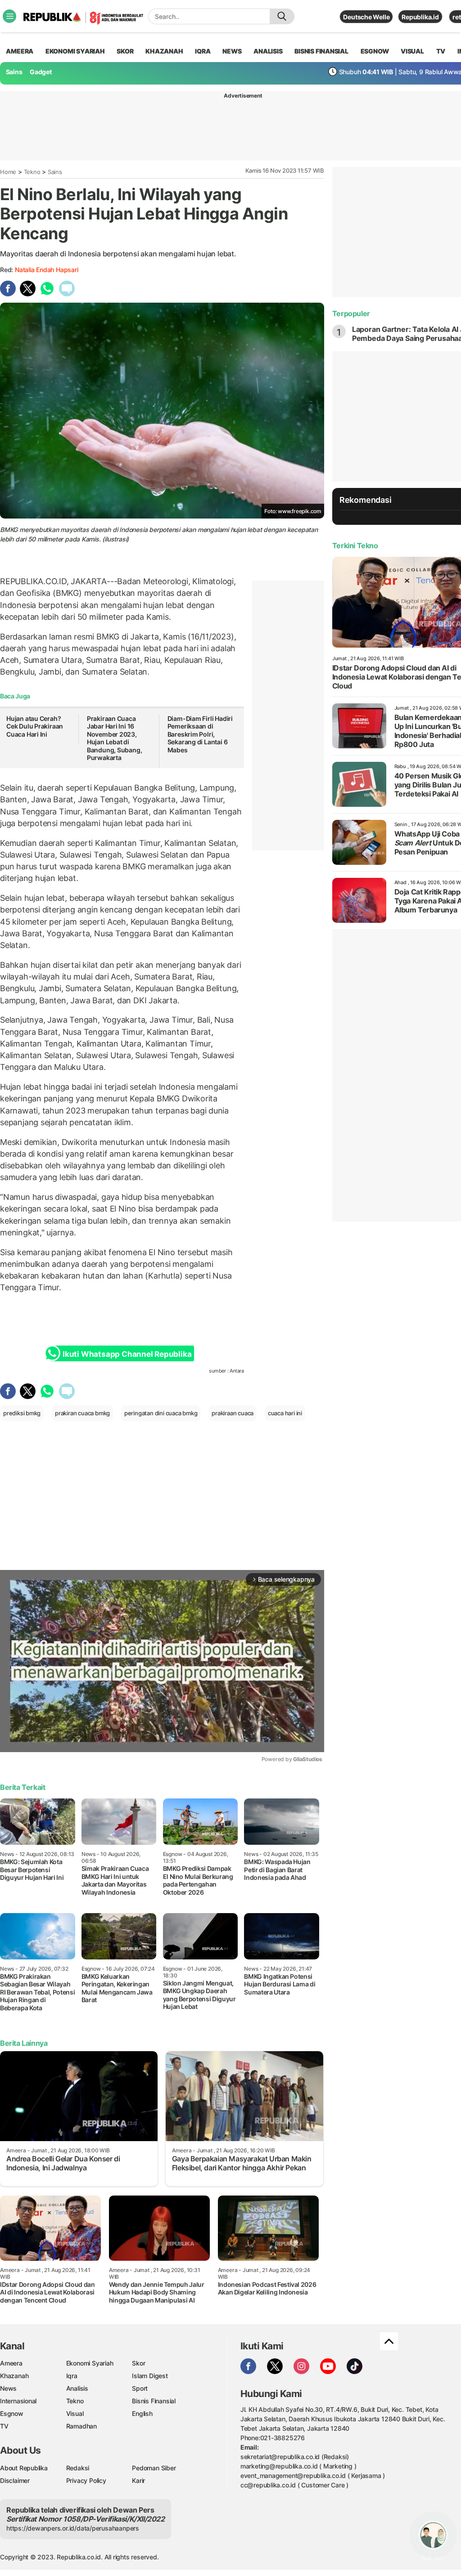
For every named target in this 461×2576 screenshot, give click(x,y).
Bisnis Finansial (321, 51)
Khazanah (14, 2376)
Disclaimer (15, 2480)
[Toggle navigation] (9, 16)
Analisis (77, 2388)
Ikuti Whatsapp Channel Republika (127, 1354)
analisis (268, 51)
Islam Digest (150, 2376)
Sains (14, 72)
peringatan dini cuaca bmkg (161, 1413)
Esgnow (12, 2413)
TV (441, 51)
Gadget (41, 72)
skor (125, 51)
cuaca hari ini (285, 1413)
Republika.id (420, 17)
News (8, 2388)
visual (412, 51)
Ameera (11, 2363)
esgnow (375, 51)
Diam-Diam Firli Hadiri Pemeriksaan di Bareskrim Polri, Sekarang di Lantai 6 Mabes (200, 734)
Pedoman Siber (154, 2468)
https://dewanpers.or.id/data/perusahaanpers (73, 2528)
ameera (20, 51)
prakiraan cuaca (233, 1413)
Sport (140, 2388)
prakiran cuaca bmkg (82, 1413)
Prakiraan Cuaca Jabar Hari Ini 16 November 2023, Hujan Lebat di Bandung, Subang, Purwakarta (115, 738)
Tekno (32, 172)
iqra (203, 51)
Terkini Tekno (355, 546)
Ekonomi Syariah (75, 51)
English (142, 2413)
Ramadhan (81, 2426)
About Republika (24, 2468)
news (232, 51)
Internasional (18, 2401)
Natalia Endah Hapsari (47, 270)
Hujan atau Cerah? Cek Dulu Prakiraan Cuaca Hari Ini (35, 726)
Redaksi (78, 2468)
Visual (75, 2413)
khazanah (164, 51)
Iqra (72, 2376)
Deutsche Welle (366, 17)
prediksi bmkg (22, 1413)
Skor (138, 2363)
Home (8, 172)
